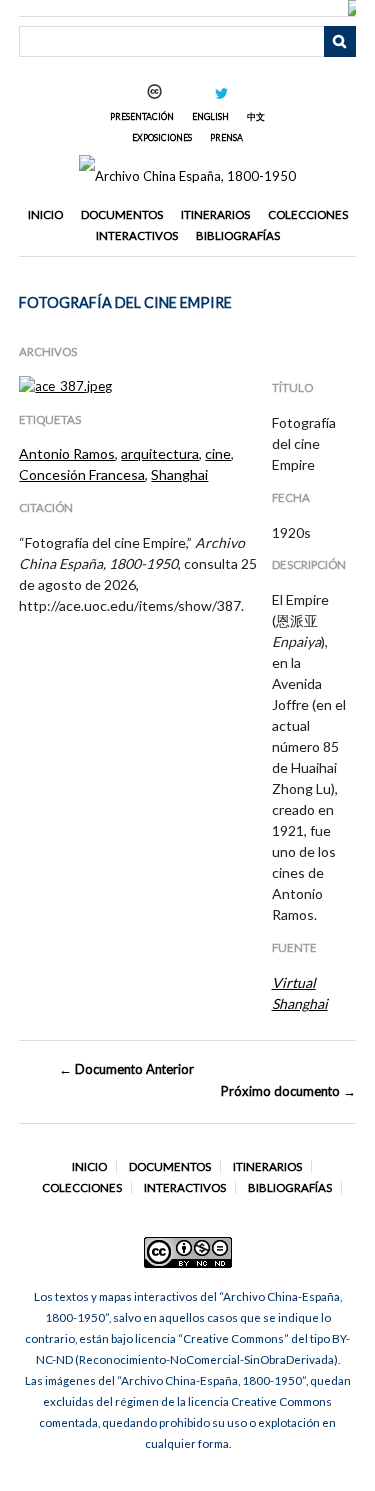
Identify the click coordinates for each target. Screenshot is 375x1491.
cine (218, 453)
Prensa (226, 137)
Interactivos (137, 235)
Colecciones (308, 214)
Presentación (142, 116)
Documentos (122, 214)
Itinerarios (215, 214)
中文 (256, 116)
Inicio (45, 214)
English (210, 116)
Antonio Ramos (67, 453)
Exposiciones (162, 137)
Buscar (340, 42)
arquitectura (160, 453)
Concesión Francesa (82, 474)
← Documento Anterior (126, 1069)
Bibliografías (238, 235)
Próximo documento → (288, 1091)
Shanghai (179, 474)
